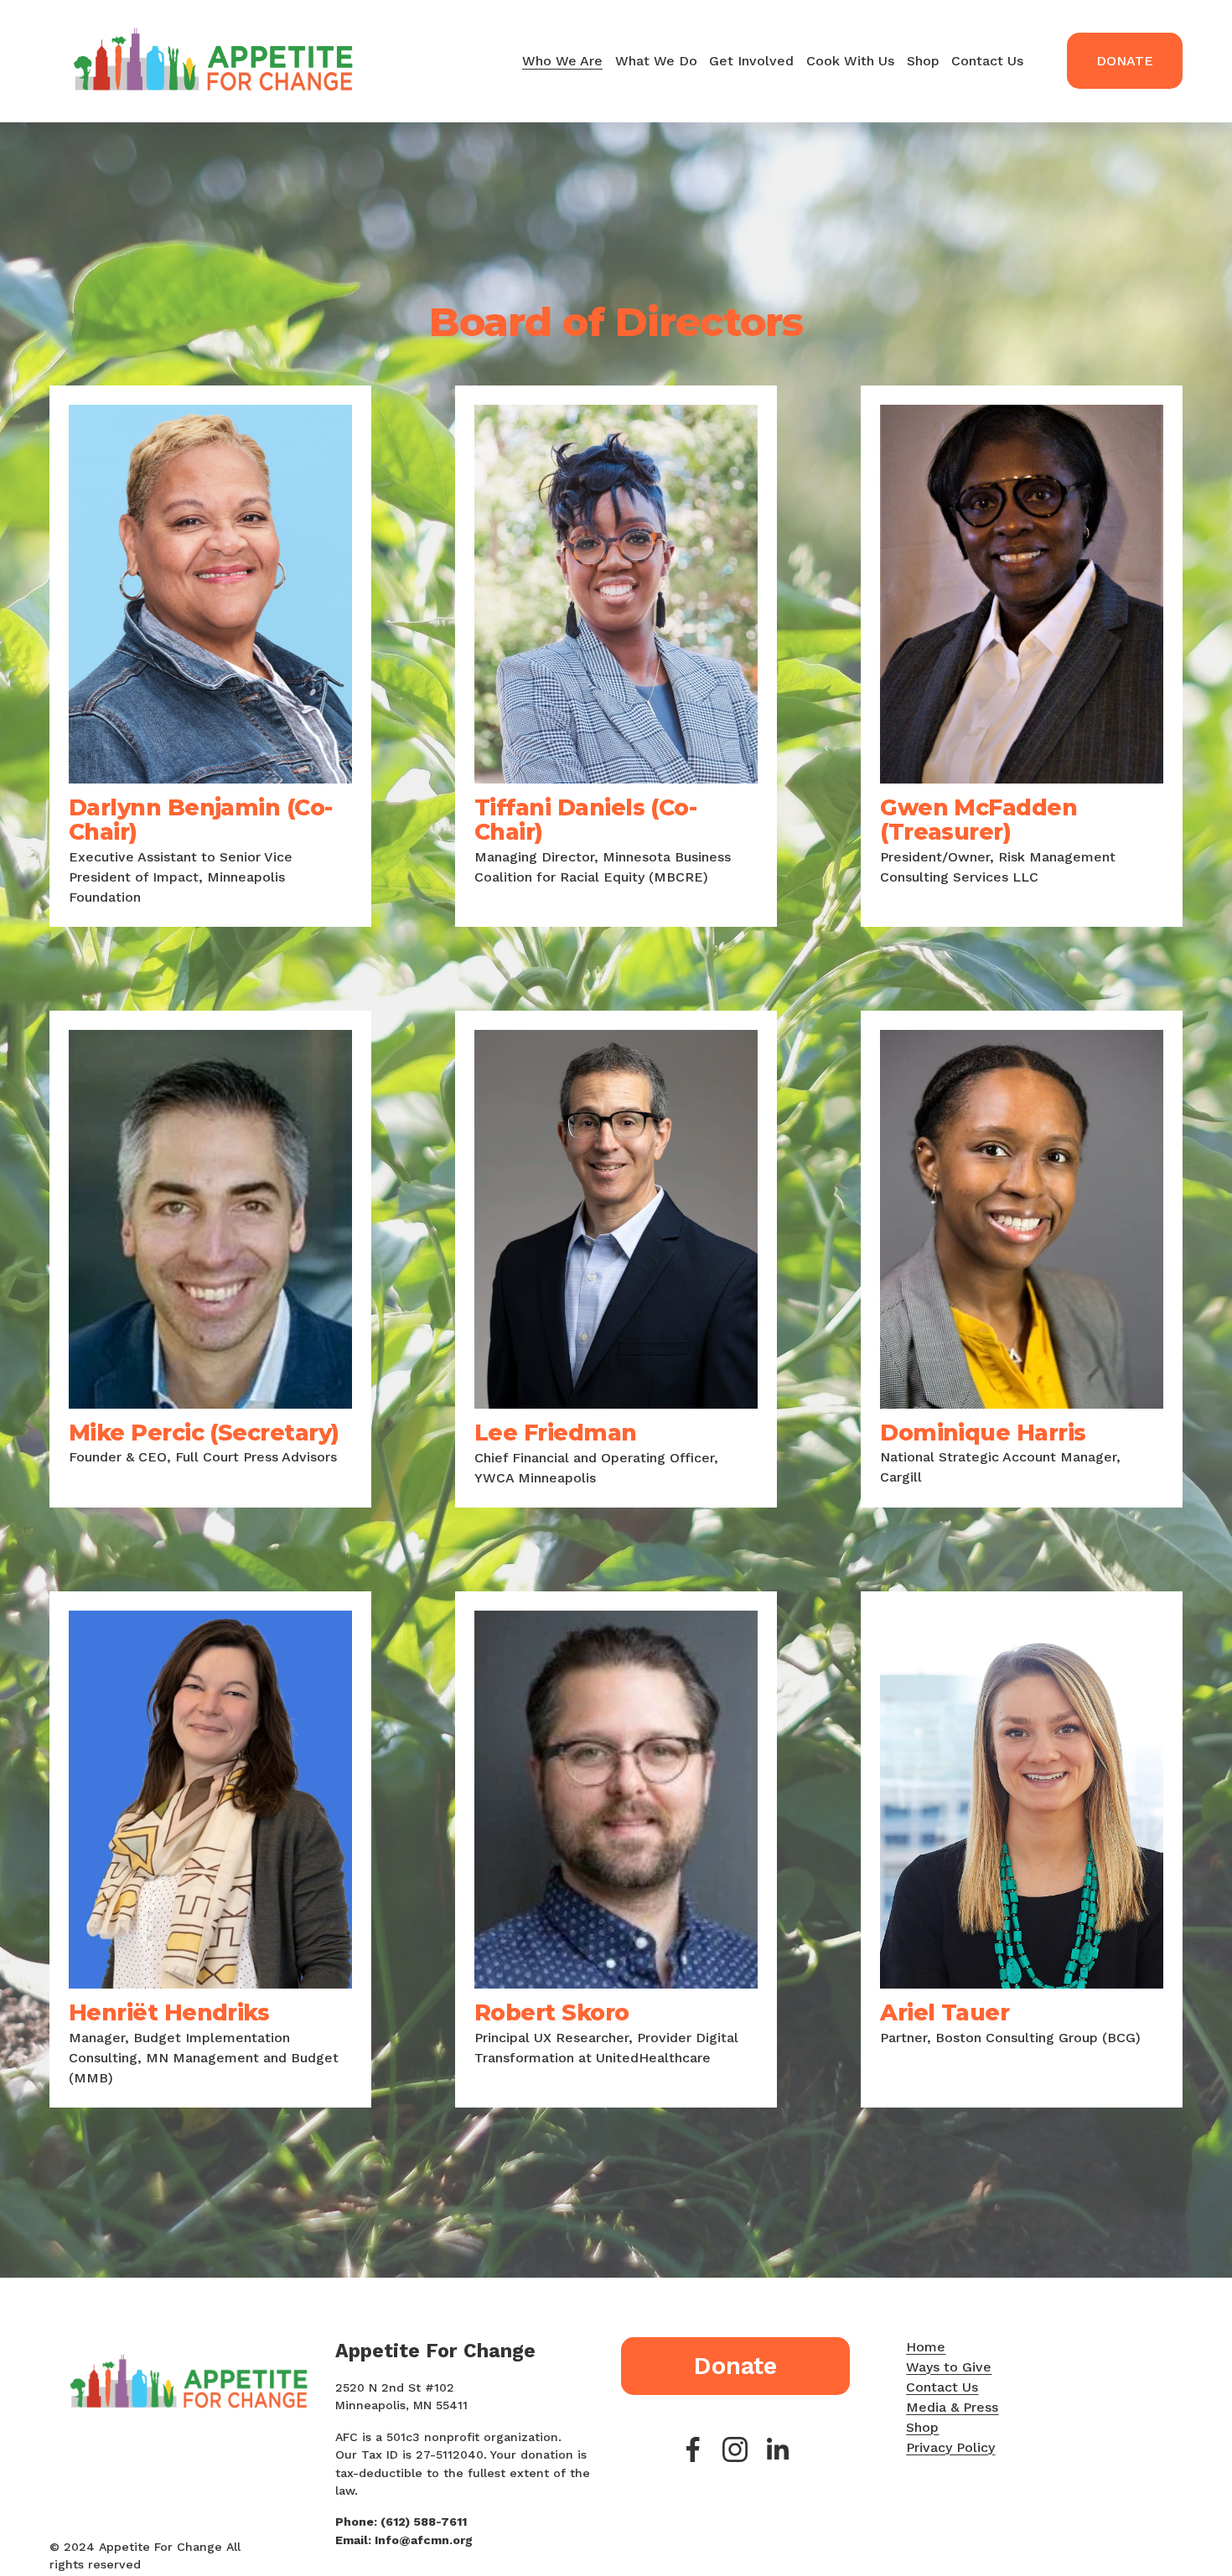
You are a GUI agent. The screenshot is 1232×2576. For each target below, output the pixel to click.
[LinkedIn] (777, 2449)
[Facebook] (693, 2449)
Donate (1125, 61)
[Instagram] (735, 2449)
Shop (923, 61)
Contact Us (987, 61)
